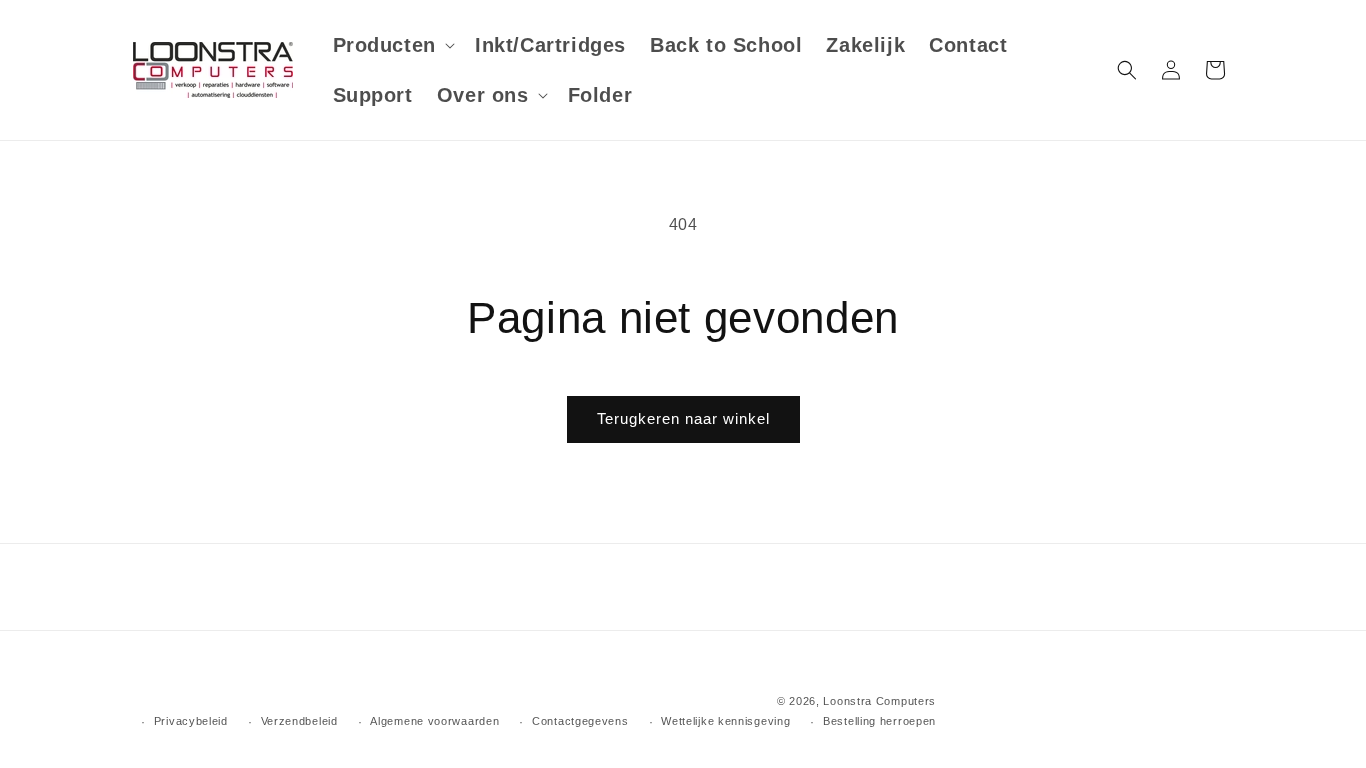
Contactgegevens (580, 721)
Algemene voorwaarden (434, 721)
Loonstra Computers (879, 701)
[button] (392, 45)
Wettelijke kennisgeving (725, 721)
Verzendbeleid (299, 721)
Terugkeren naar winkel (683, 418)
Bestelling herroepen (879, 721)
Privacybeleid (191, 721)
